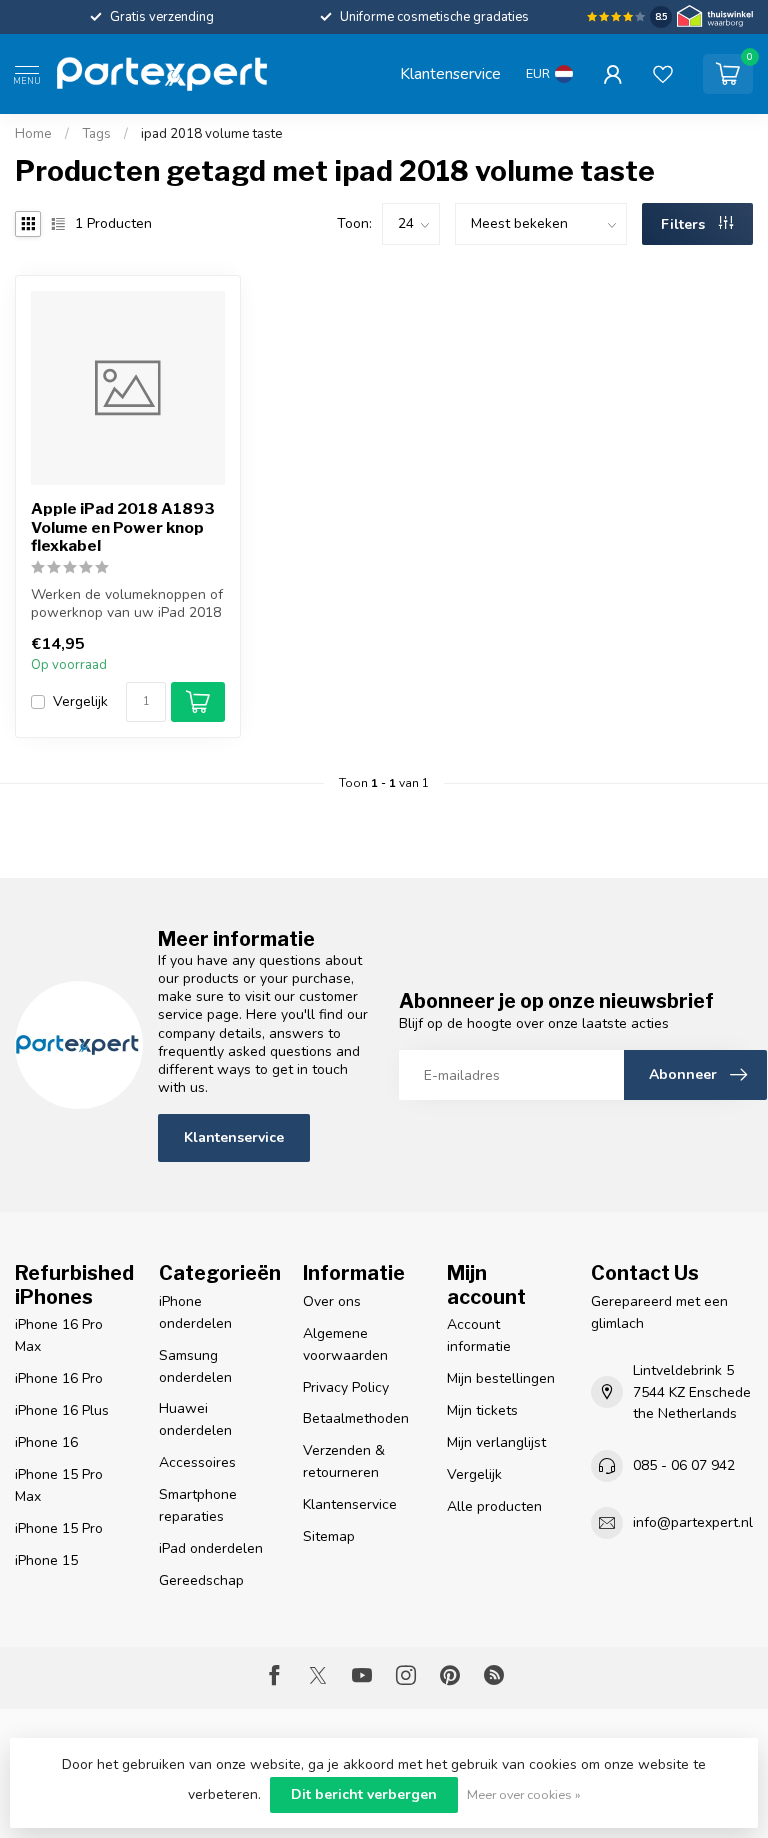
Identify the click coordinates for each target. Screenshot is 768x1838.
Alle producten (494, 1506)
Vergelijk (80, 701)
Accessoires (197, 1462)
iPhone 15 (46, 1560)
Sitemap (329, 1536)
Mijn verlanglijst (496, 1442)
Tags (96, 134)
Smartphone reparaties (198, 1505)
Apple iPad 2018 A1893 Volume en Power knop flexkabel (123, 527)
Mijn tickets (482, 1410)
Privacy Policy (346, 1387)
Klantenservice (450, 73)
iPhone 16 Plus (62, 1410)
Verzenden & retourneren (344, 1461)
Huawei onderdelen (195, 1419)
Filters (685, 224)
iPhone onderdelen (195, 1312)
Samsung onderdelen (195, 1366)
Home (33, 134)
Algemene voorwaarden (345, 1344)
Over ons (332, 1301)
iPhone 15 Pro (59, 1528)
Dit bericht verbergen (364, 1794)
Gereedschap (201, 1580)
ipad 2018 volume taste (212, 134)
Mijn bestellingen (501, 1378)
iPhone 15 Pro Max (59, 1485)
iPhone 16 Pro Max (59, 1335)
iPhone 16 (46, 1442)
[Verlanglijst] (663, 74)
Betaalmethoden (356, 1418)
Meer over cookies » (524, 1794)
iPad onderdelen (211, 1548)
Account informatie (479, 1335)
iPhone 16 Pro (59, 1378)
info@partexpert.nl (693, 1522)
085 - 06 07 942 (684, 1465)
